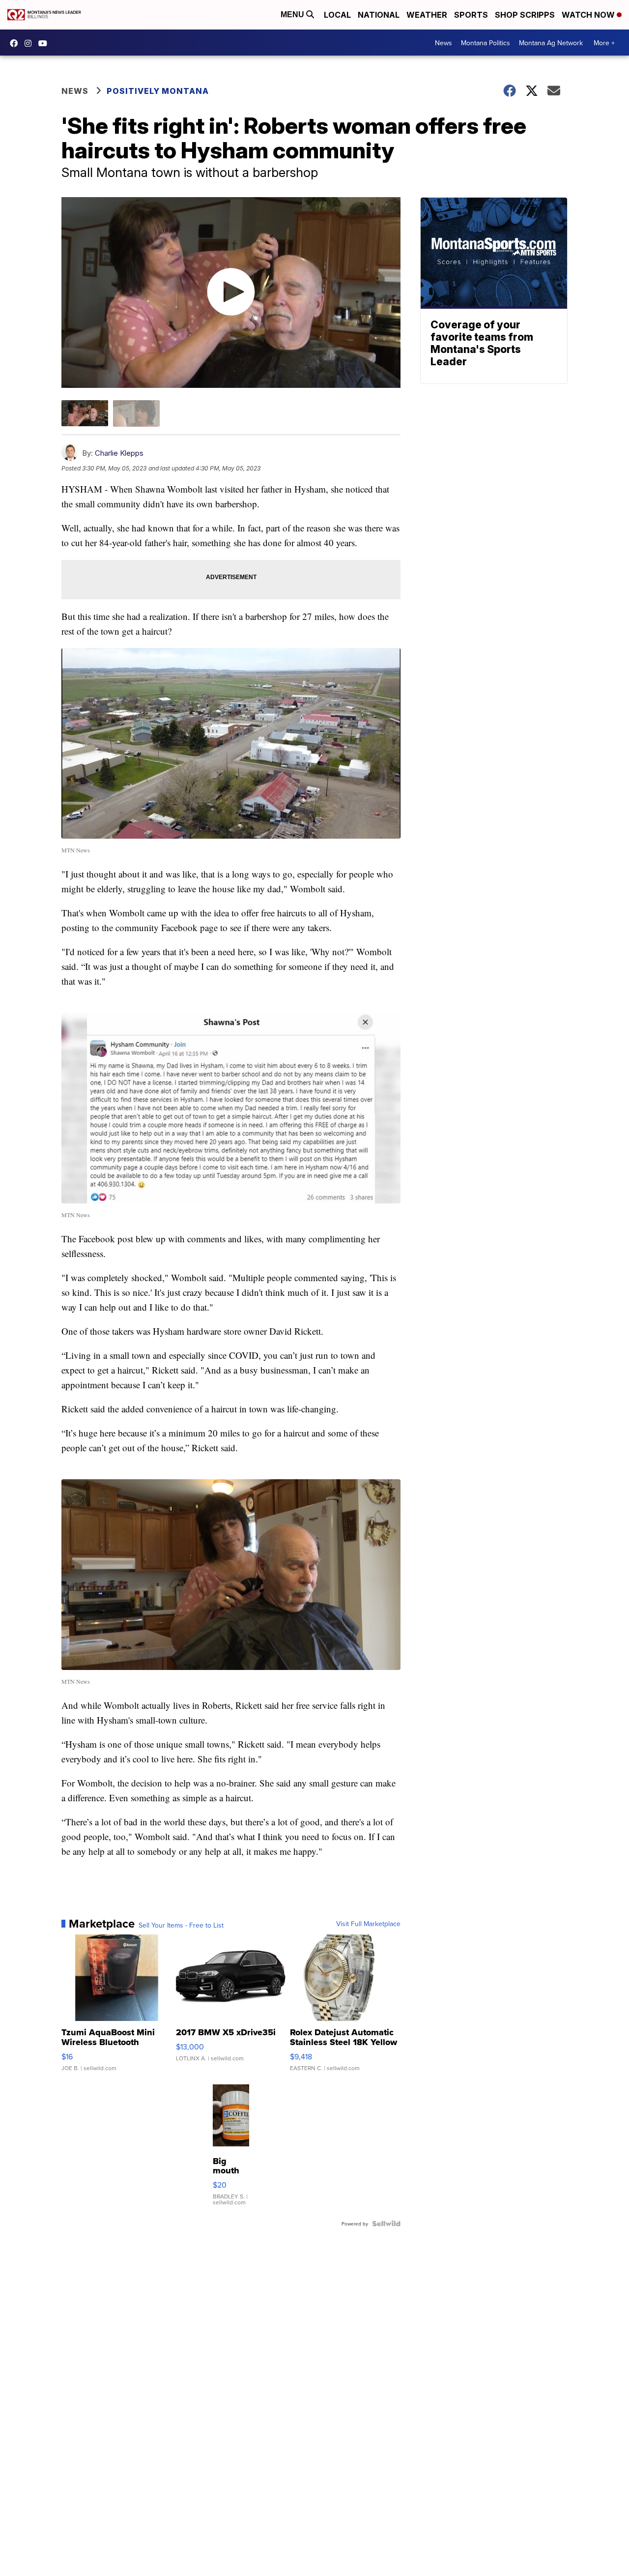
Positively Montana (158, 91)
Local (337, 15)
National (379, 15)
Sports (471, 15)
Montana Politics (486, 43)
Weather (427, 15)
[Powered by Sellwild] (386, 2224)
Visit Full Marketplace (368, 1924)
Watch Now (589, 15)
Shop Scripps (525, 15)
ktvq (30, 43)
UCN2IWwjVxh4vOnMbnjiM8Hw (45, 43)
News (443, 43)
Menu (293, 15)
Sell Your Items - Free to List (181, 1925)
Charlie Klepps (119, 453)
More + (604, 43)
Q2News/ (16, 43)
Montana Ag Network (551, 43)
